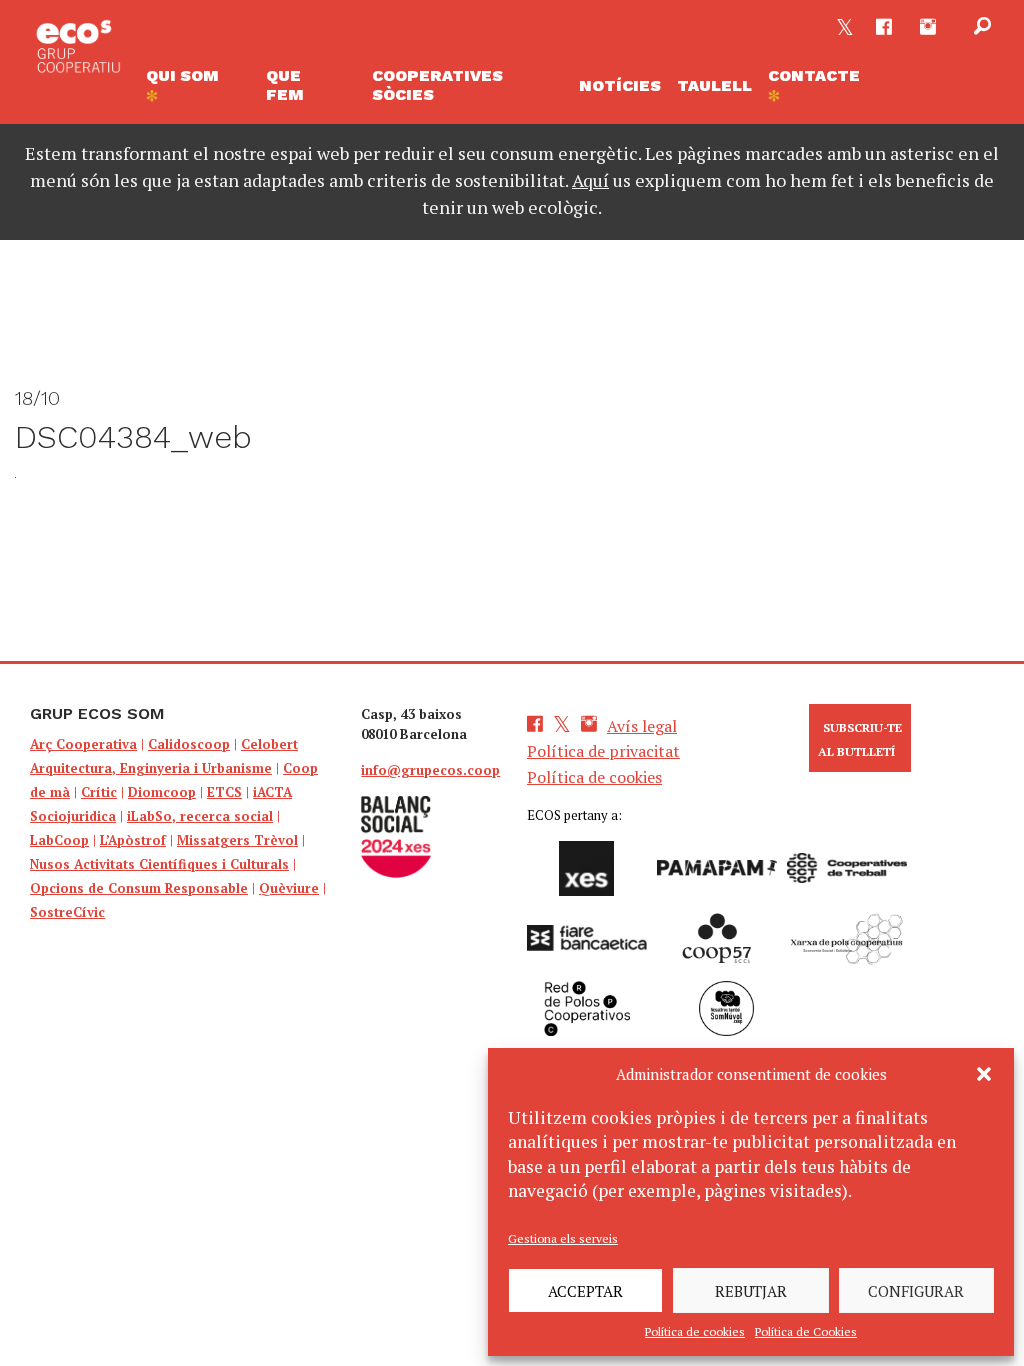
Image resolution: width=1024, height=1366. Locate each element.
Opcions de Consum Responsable (139, 888)
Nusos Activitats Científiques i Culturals (159, 864)
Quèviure (289, 888)
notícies (620, 85)
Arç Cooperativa (83, 744)
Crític (99, 792)
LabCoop (59, 840)
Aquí (590, 180)
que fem (285, 85)
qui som (182, 75)
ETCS (224, 792)
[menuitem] (198, 85)
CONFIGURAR (916, 1291)
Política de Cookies (806, 1331)
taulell (714, 85)
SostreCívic (67, 912)
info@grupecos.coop (430, 770)
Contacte (814, 75)
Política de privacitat (603, 751)
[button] (984, 1074)
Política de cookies (695, 1331)
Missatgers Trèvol (237, 840)
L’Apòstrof (133, 840)
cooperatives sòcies (437, 85)
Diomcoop (162, 792)
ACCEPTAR (585, 1291)
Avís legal (642, 726)
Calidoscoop (189, 744)
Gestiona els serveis (563, 1238)
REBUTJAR (751, 1291)
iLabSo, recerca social (200, 816)
